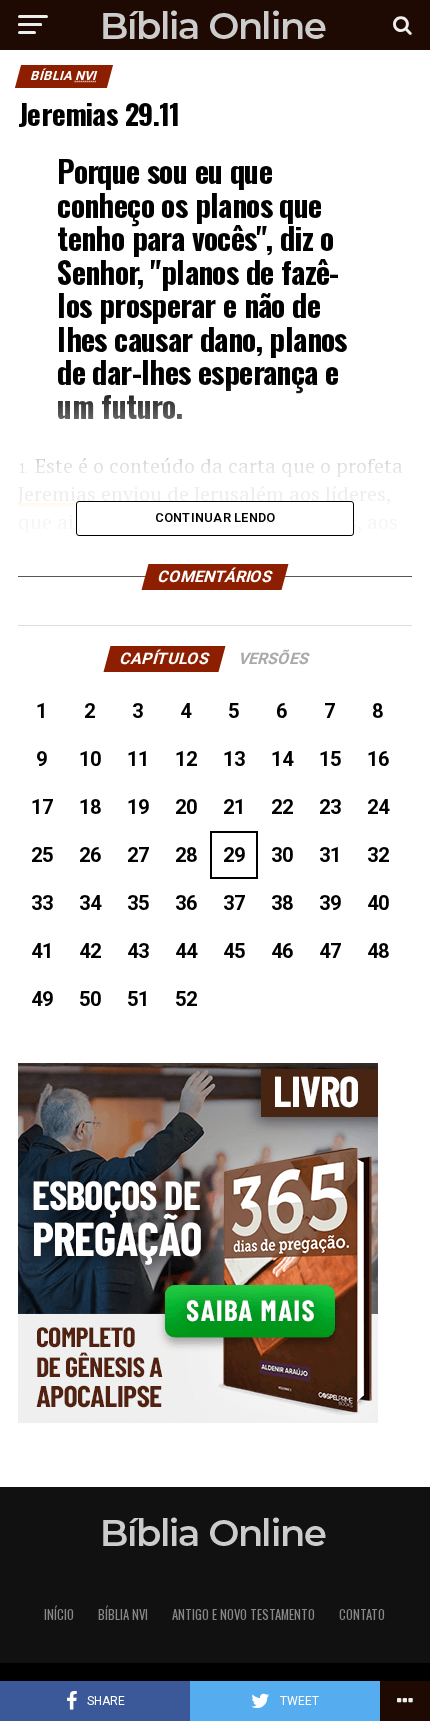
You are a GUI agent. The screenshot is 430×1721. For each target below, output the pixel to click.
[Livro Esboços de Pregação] (215, 1244)
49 (42, 999)
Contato (362, 1614)
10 (90, 759)
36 (186, 903)
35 (138, 903)
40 (378, 903)
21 (234, 807)
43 (138, 951)
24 (378, 807)
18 (90, 807)
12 (186, 759)
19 (138, 807)
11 (138, 759)
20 (186, 807)
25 (42, 855)
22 (282, 807)
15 (330, 759)
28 (186, 855)
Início (59, 1614)
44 (186, 951)
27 (138, 855)
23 (330, 807)
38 (282, 903)
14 (282, 759)
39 (330, 903)
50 (90, 999)
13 (234, 759)
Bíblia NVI (123, 1614)
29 (234, 855)
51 (138, 999)
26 (90, 855)
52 (186, 999)
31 (330, 855)
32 (378, 855)
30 (282, 855)
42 (90, 951)
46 (282, 951)
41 (42, 951)
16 (378, 759)
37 (234, 903)
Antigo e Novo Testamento (243, 1614)
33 (42, 903)
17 (42, 807)
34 (90, 903)
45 (234, 951)
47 (330, 951)
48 (378, 951)
